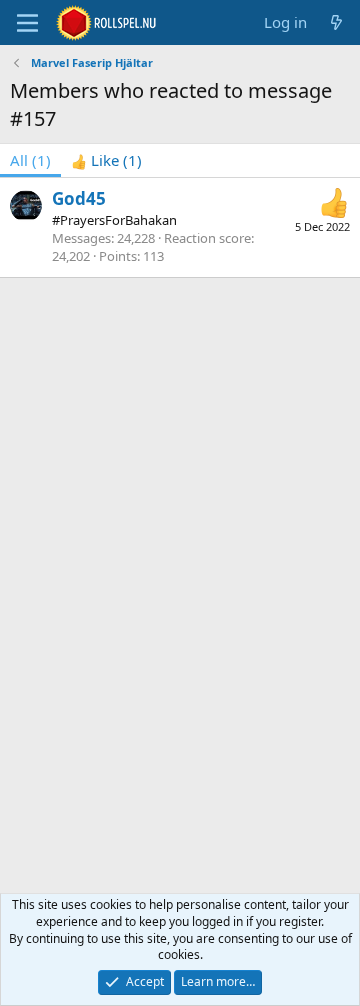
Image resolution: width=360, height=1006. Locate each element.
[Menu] (27, 23)
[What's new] (336, 22)
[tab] (106, 160)
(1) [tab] (30, 160)
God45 (79, 198)
